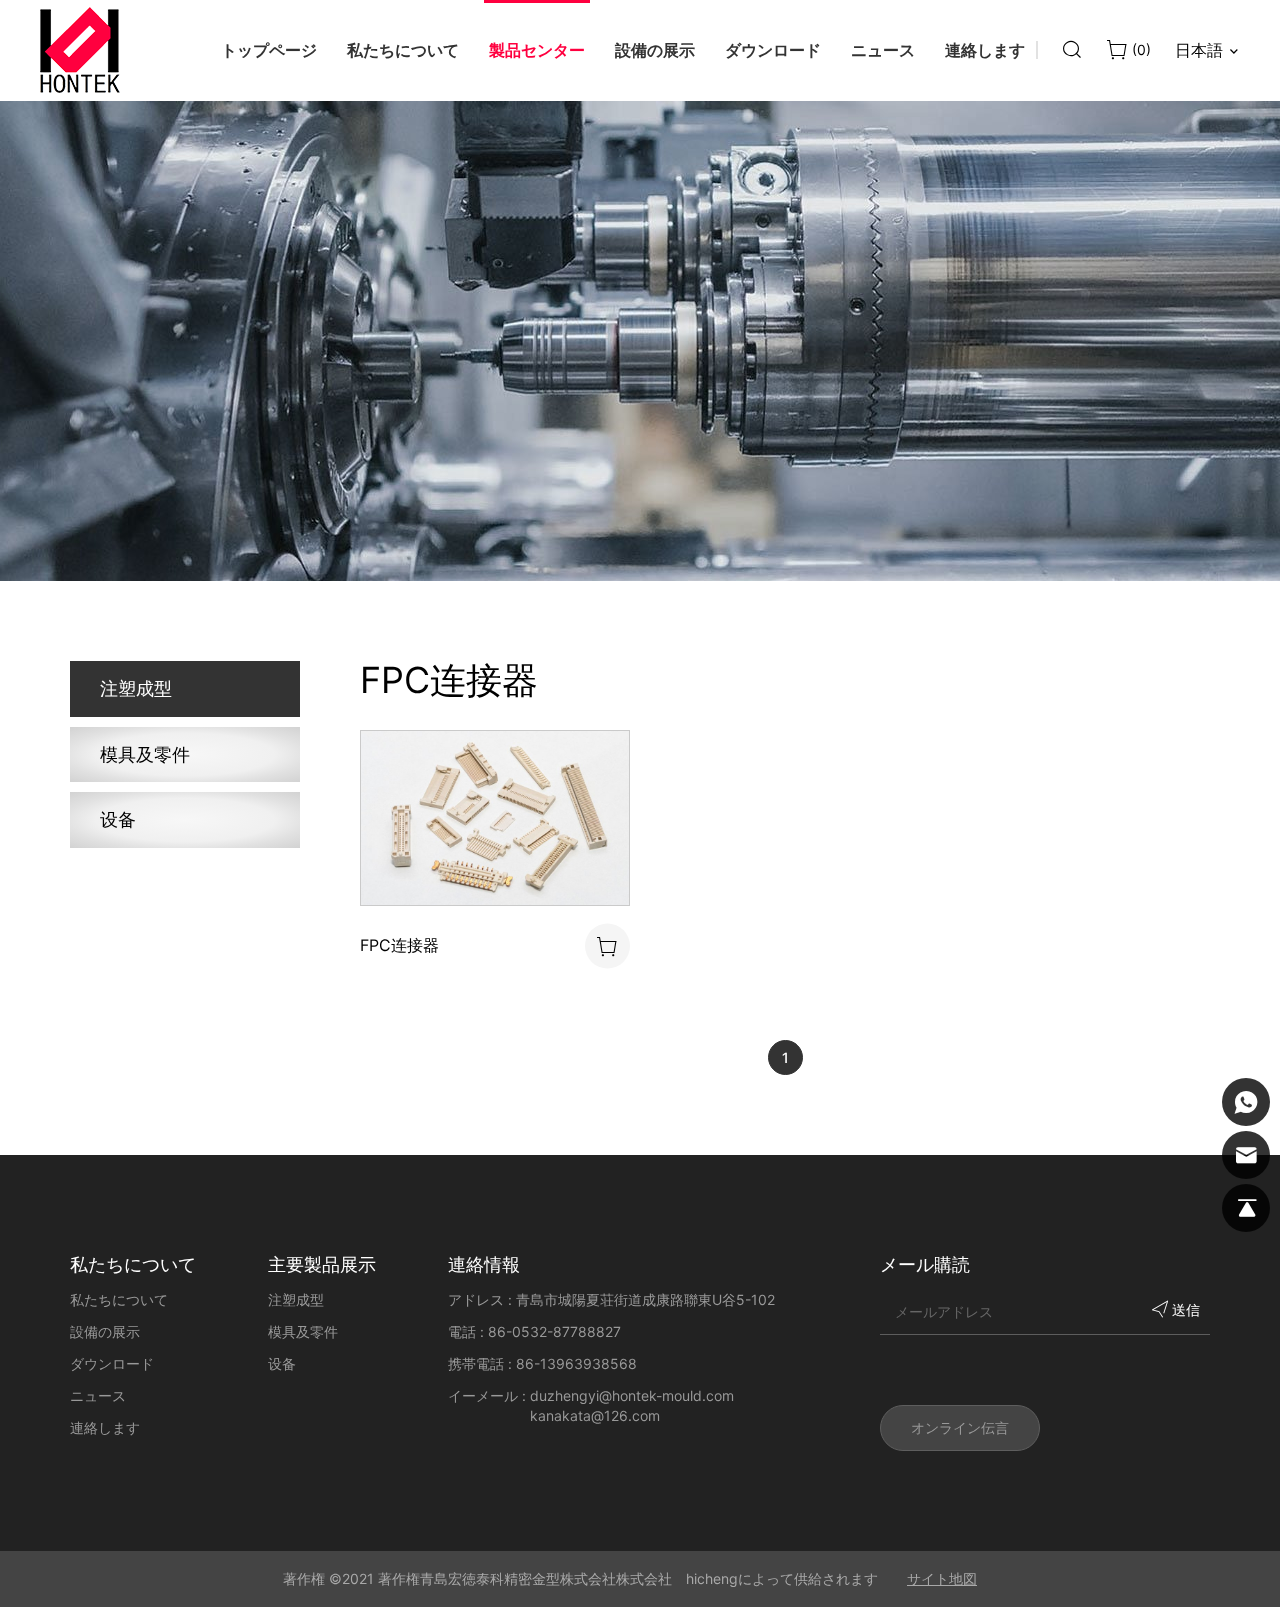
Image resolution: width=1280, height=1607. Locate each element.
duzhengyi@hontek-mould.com (632, 1395)
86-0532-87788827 (554, 1331)
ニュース (98, 1395)
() (1139, 49)
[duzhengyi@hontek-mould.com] (1246, 1155)
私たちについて (119, 1299)
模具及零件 (145, 754)
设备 (118, 819)
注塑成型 (136, 688)
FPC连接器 (399, 945)
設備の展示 (105, 1331)
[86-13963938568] (1246, 1102)
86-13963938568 (576, 1363)
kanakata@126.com (595, 1415)
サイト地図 (942, 1578)
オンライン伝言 (960, 1427)
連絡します (105, 1427)
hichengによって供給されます (782, 1578)
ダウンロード (112, 1363)
